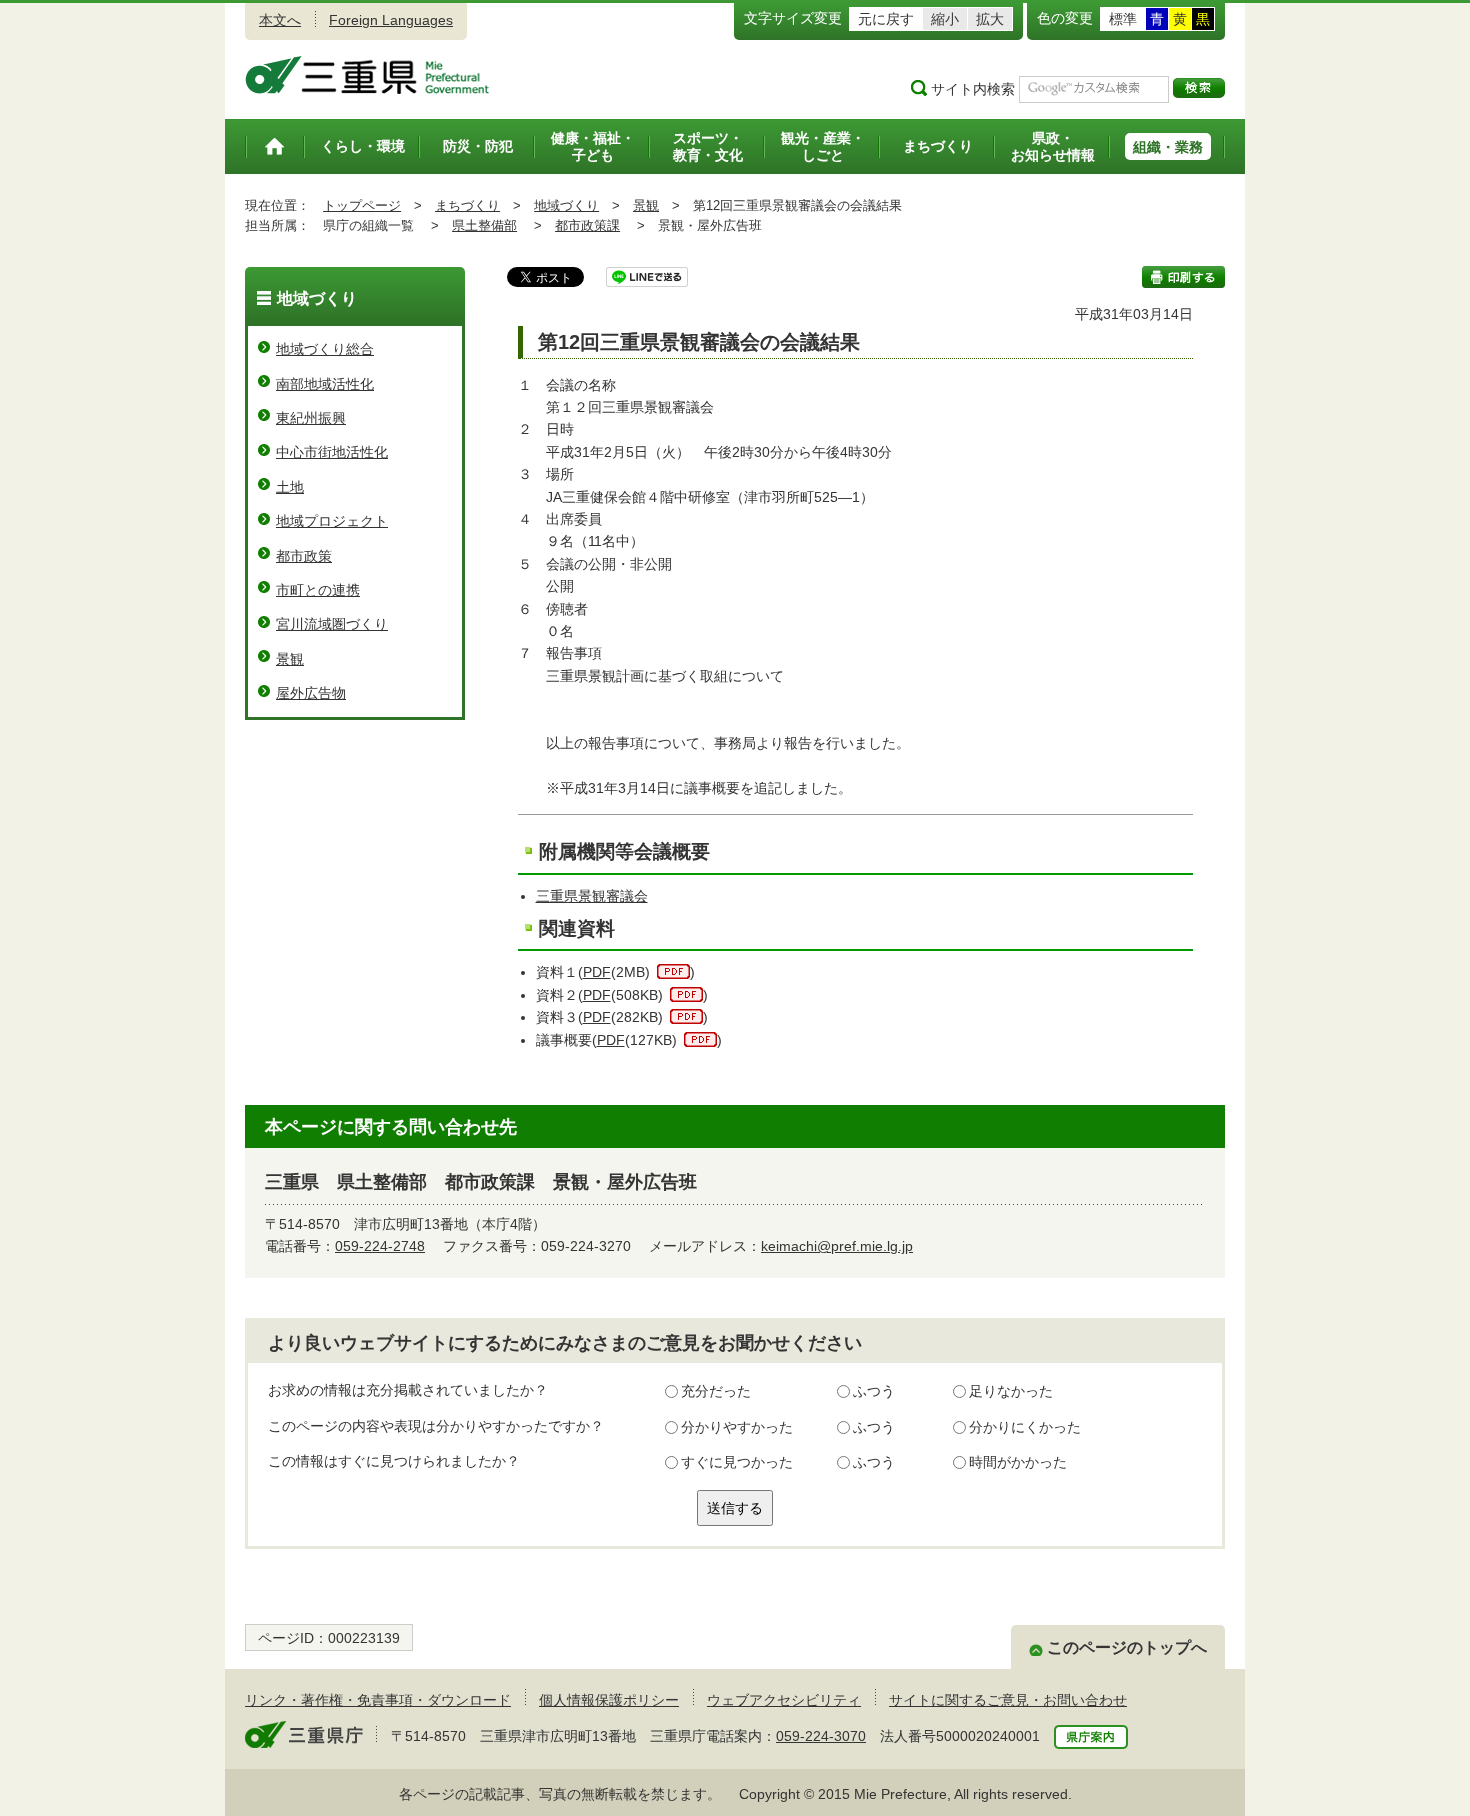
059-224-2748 (380, 1246)
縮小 (945, 19)
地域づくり (566, 205)
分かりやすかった (737, 1427)
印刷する (1183, 277)
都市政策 (304, 556)
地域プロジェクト (332, 521)
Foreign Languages (391, 20)
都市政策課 (587, 225)
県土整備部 (484, 225)
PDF (597, 972)
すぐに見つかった (737, 1462)
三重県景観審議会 (592, 896)
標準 (1123, 19)
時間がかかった (1018, 1462)
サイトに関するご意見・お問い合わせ (1008, 1700)
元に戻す (886, 19)
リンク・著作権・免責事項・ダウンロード (378, 1700)
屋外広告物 (311, 693)
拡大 (990, 19)
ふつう (874, 1391)
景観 (646, 205)
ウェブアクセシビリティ (784, 1700)
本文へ (280, 20)
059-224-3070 (821, 1736)
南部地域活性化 (325, 384)
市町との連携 (318, 590)
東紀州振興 (311, 418)
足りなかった (1011, 1391)
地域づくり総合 (325, 349)
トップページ (362, 205)
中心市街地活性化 (332, 452)
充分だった (716, 1391)
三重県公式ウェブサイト (367, 75)
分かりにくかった (1025, 1427)
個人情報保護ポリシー (609, 1700)
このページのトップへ (1127, 1647)
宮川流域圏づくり (332, 624)
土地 (290, 487)
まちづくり (467, 205)
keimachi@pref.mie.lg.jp (837, 1246)
